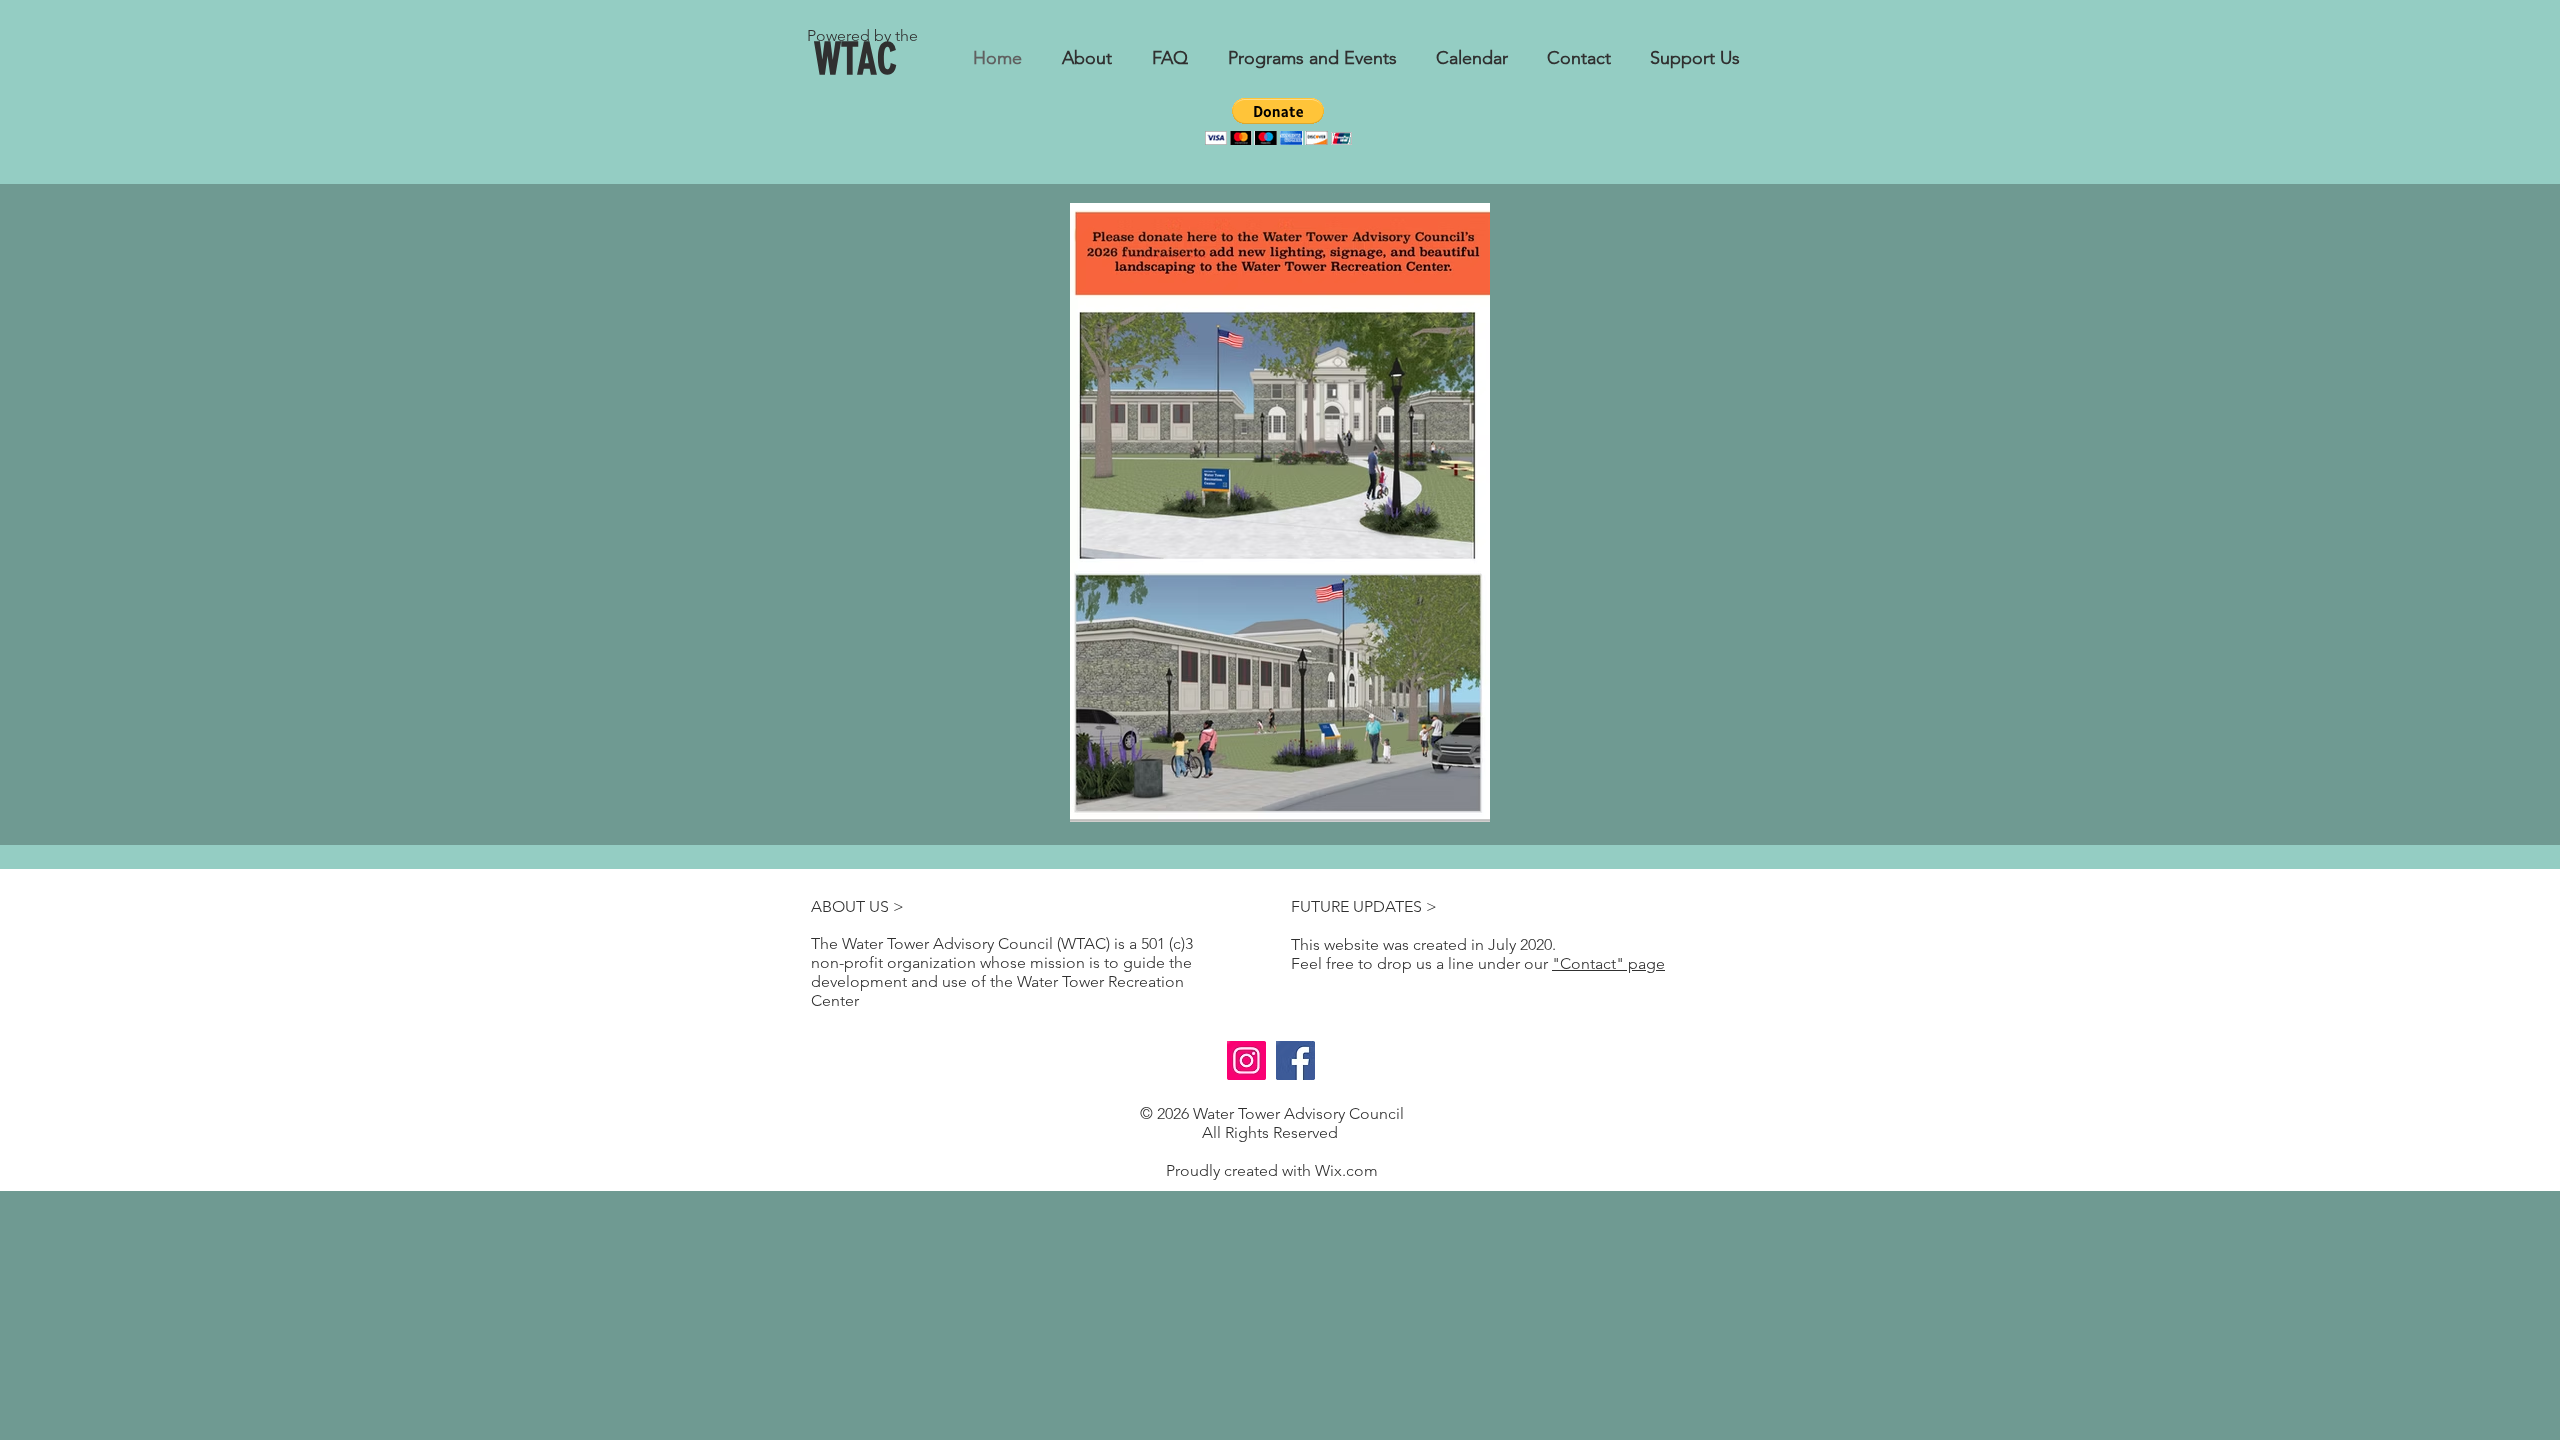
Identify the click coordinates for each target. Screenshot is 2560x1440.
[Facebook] (1295, 1060)
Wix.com (1346, 1170)
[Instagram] (1246, 1060)
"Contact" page (1608, 963)
